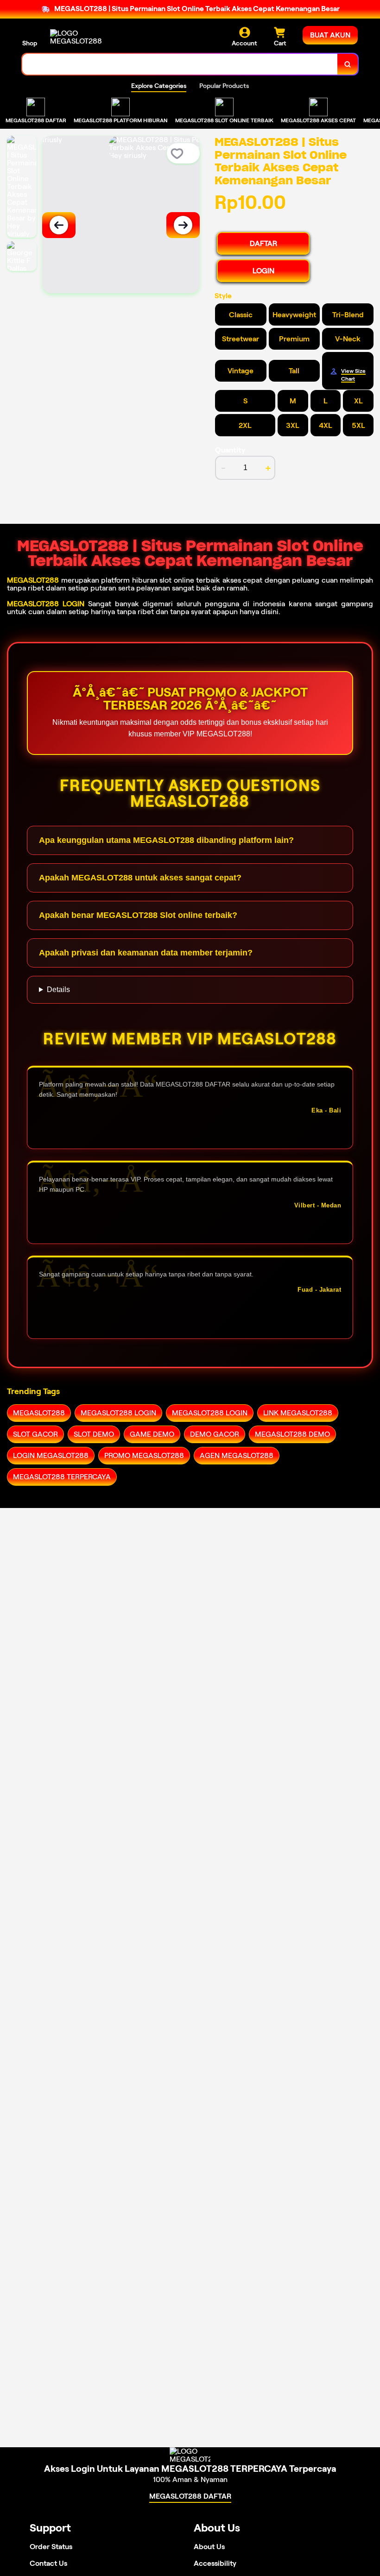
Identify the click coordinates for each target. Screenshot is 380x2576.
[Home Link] (76, 37)
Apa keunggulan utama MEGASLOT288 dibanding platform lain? (166, 840)
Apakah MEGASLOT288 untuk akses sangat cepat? (140, 878)
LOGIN (263, 271)
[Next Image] (183, 225)
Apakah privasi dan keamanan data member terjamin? (146, 953)
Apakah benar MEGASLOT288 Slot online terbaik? (138, 915)
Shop (30, 43)
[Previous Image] (59, 225)
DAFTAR (263, 243)
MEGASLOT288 (33, 580)
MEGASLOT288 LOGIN (46, 604)
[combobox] (180, 64)
